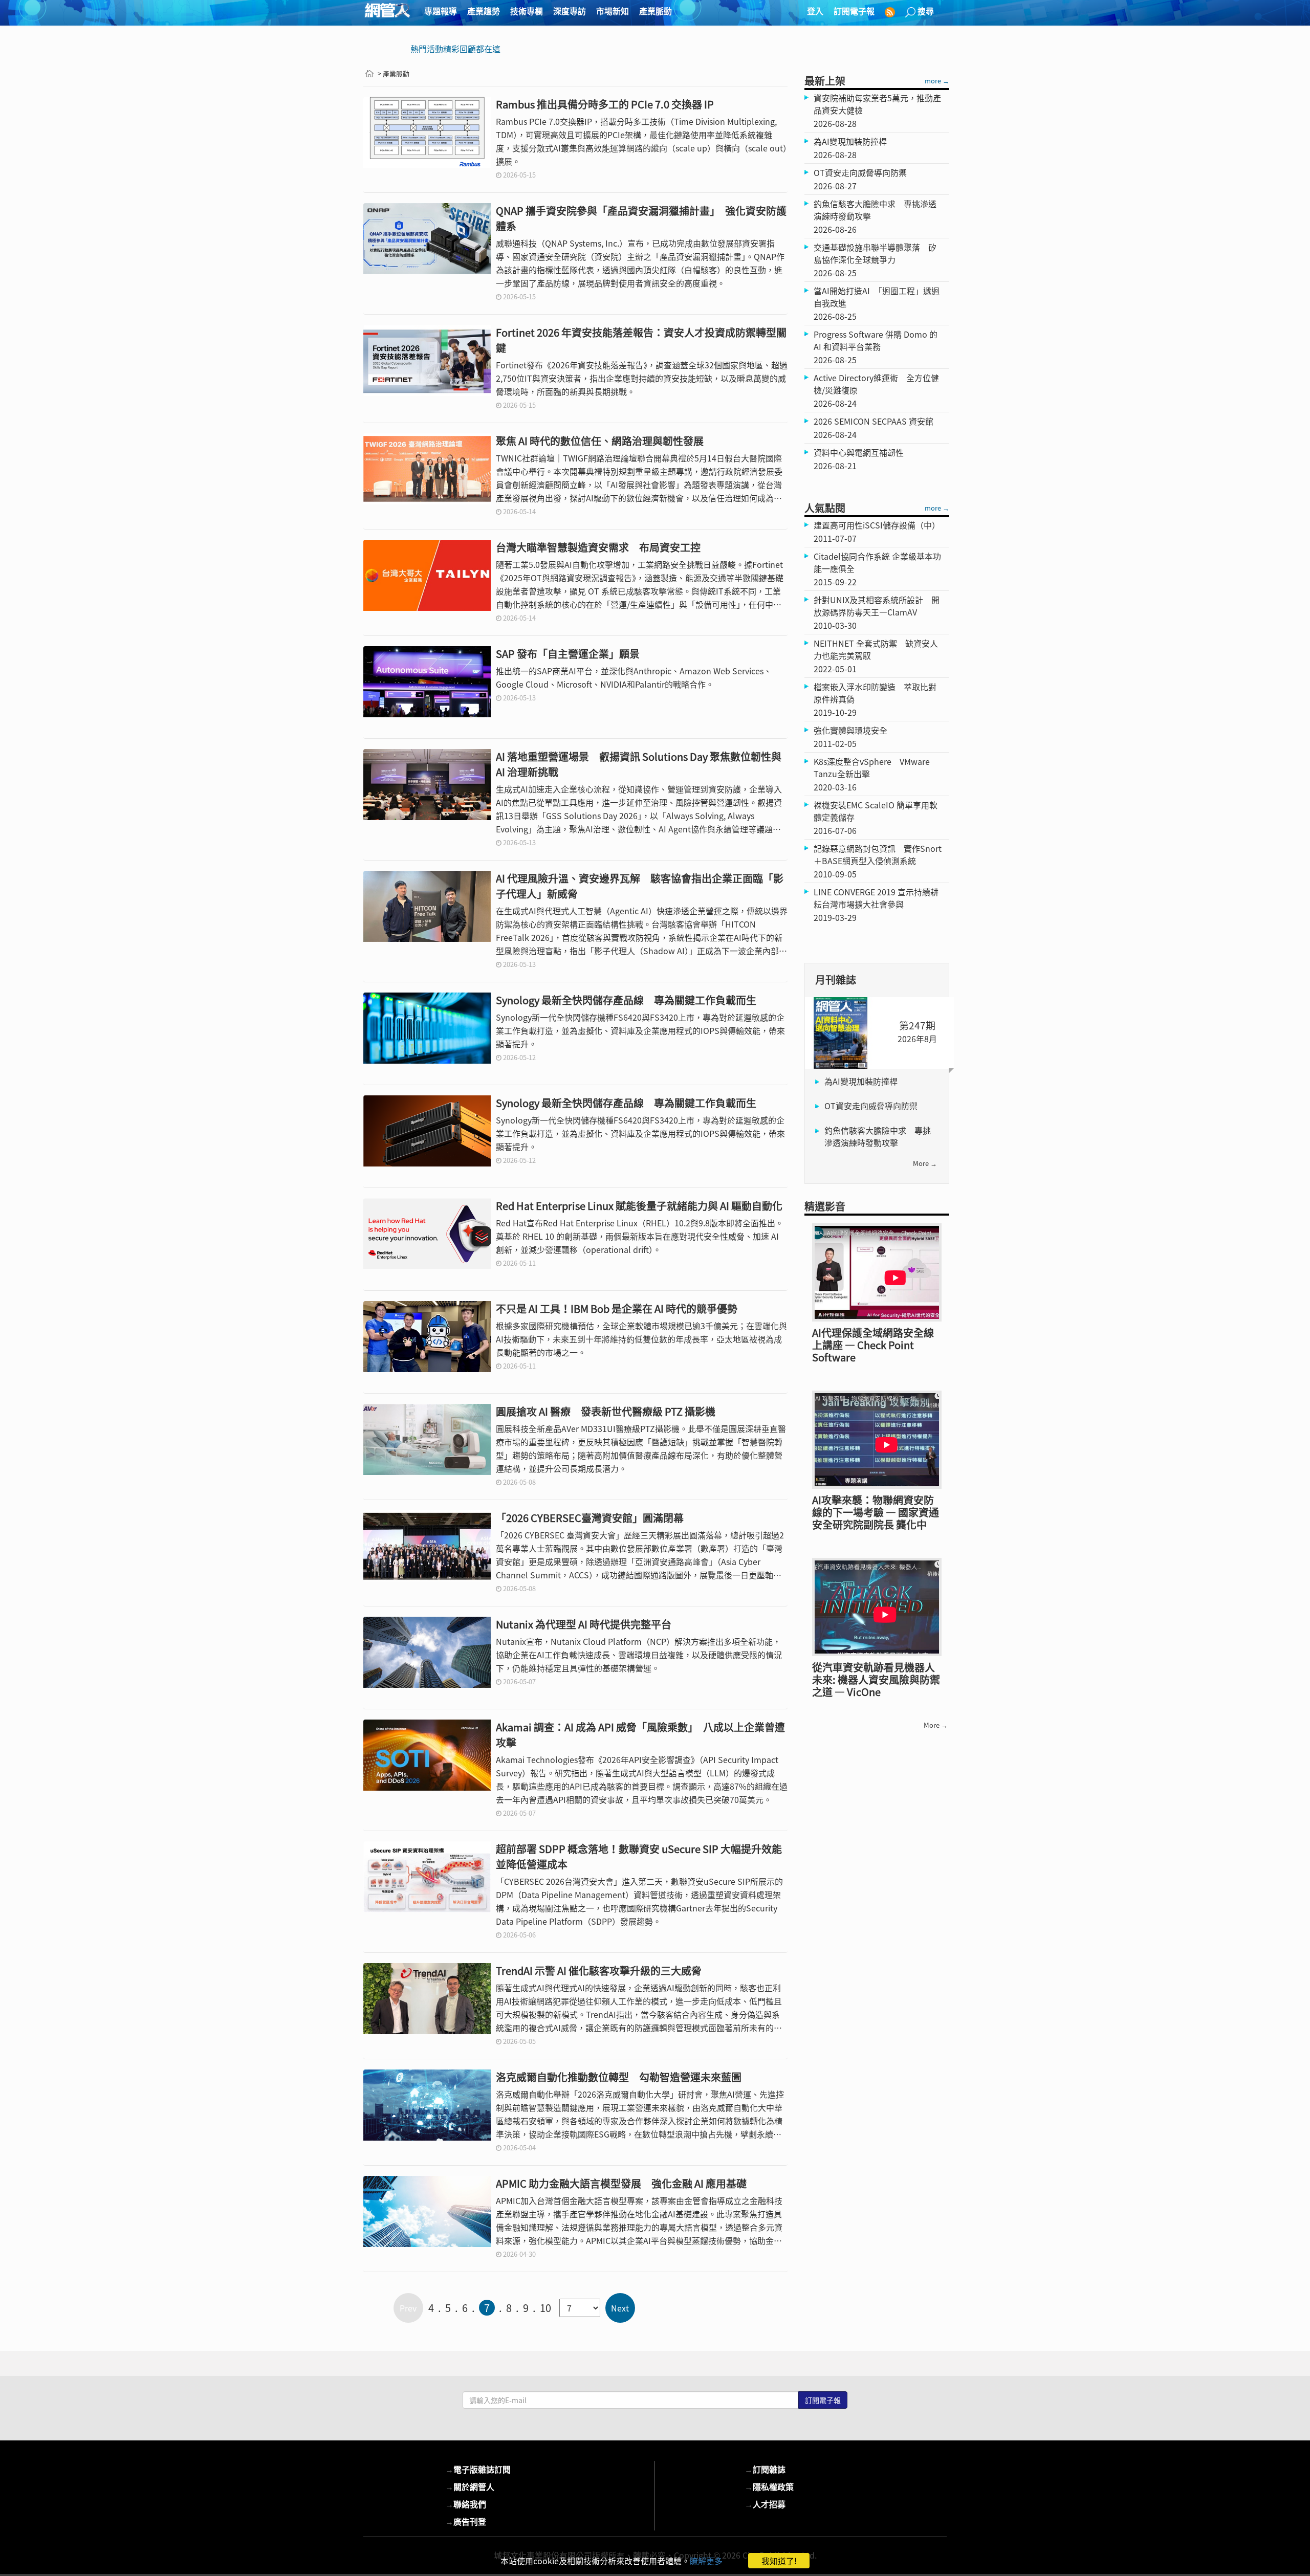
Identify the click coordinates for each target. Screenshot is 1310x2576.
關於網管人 (470, 2486)
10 (545, 2308)
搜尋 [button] (926, 11)
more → (937, 81)
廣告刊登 (466, 2521)
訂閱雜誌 (765, 2469)
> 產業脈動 (394, 73)
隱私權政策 (769, 2486)
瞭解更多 (706, 2561)
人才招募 (765, 2504)
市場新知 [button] (613, 11)
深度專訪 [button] (570, 11)
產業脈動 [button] (656, 11)
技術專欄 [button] (527, 11)
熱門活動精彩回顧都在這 (455, 49)
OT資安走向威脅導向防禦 (871, 1106)
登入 (815, 11)
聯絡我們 (466, 2504)
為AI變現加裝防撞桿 (861, 1081)
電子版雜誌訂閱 (478, 2469)
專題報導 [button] (441, 11)
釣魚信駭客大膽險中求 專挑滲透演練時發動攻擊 (878, 1136)
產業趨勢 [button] (484, 11)
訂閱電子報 (854, 11)
